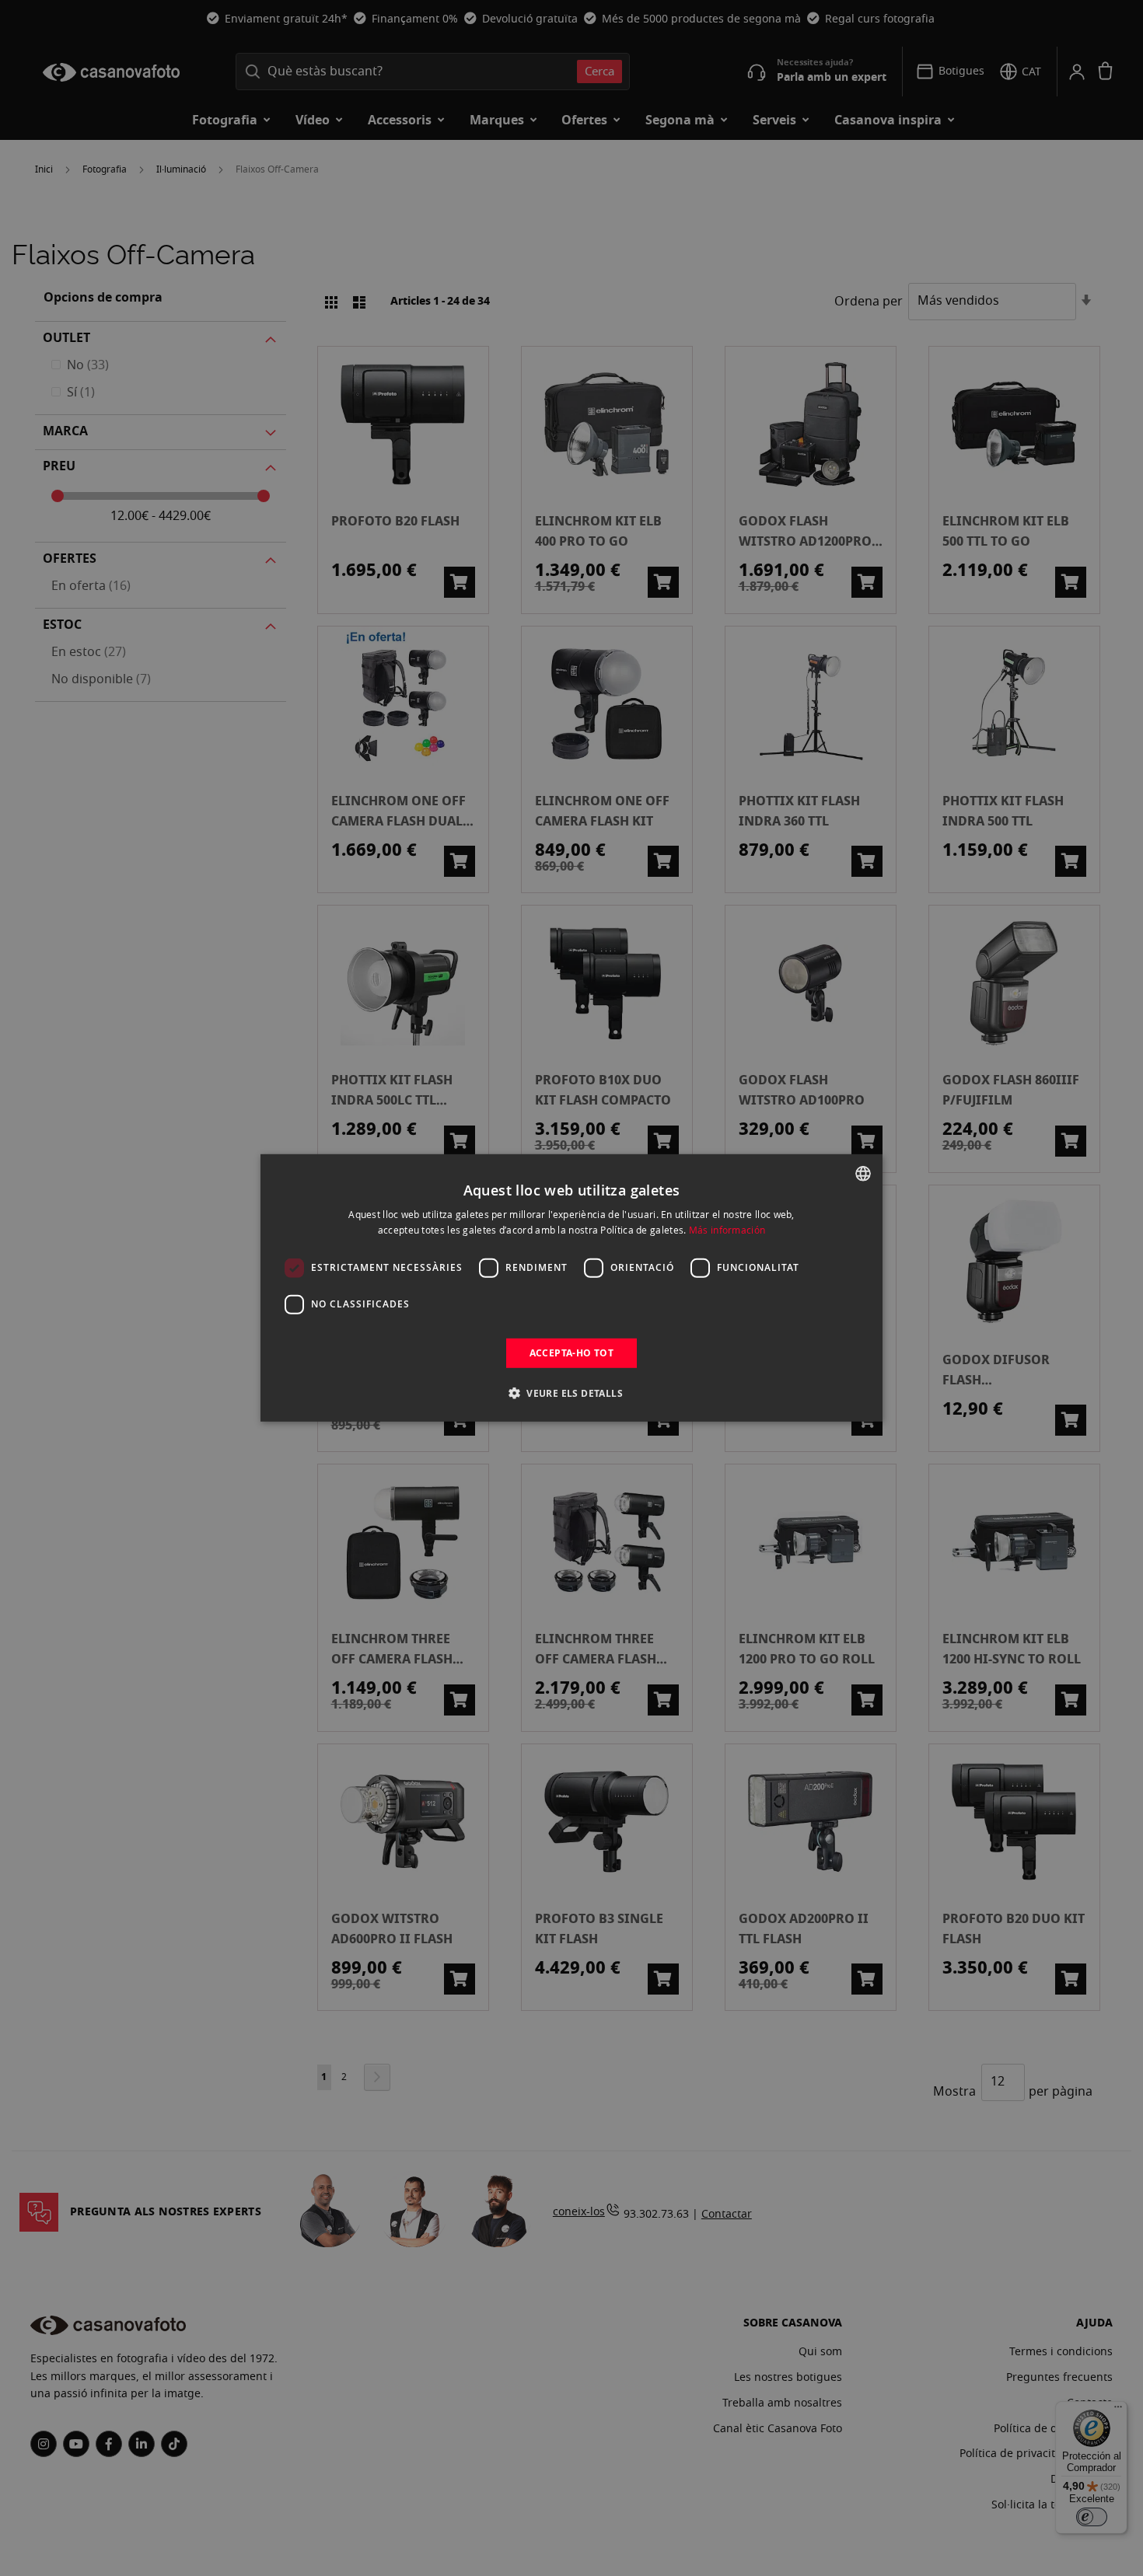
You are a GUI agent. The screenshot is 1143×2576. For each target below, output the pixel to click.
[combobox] (863, 1174)
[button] (571, 1393)
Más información (727, 1230)
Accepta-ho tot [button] (572, 1353)
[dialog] (571, 1288)
